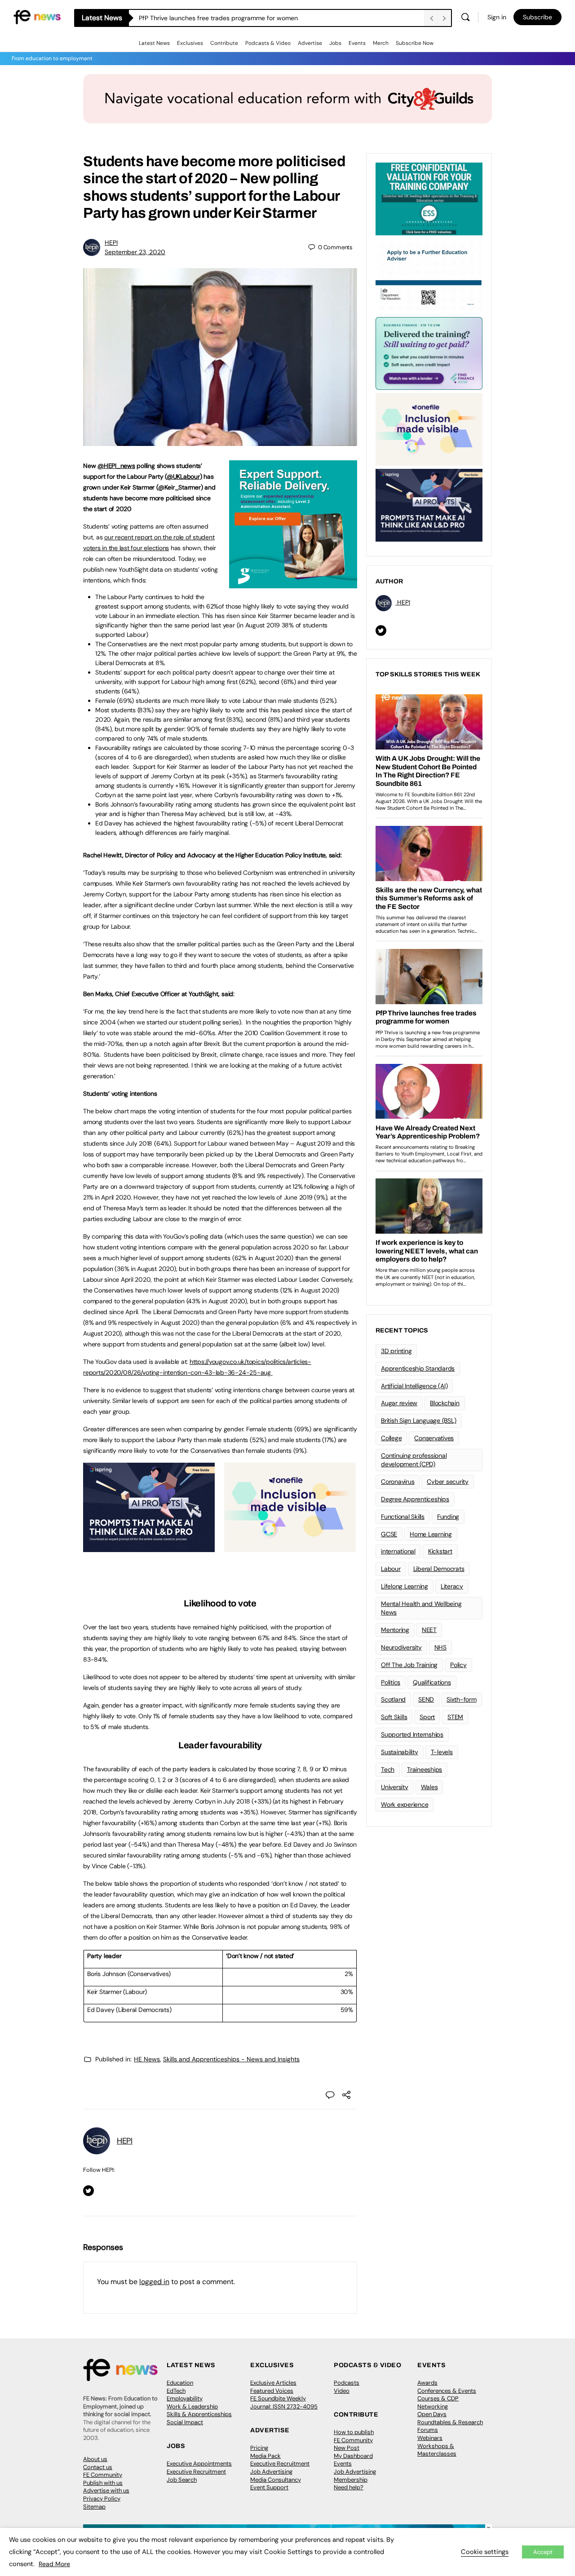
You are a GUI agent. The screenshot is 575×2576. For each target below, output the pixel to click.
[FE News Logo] (37, 16)
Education (180, 2383)
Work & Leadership (192, 2406)
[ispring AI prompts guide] (149, 1547)
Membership (351, 2480)
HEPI (111, 243)
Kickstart (440, 1551)
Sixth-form (462, 1699)
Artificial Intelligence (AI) (414, 1386)
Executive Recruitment (196, 2472)
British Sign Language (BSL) (419, 1420)
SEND (426, 1699)
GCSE (389, 1534)
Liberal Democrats (439, 1569)
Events (357, 43)
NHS (440, 1647)
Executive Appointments (199, 2464)
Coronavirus (398, 1482)
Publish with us (103, 2483)
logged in (154, 2282)
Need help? (349, 2487)
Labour (391, 1569)
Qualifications (432, 1682)
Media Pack (265, 2456)
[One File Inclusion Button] (290, 1547)
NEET (429, 1630)
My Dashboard (353, 2456)
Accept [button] (543, 2552)
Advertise (310, 43)
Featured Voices (272, 2391)
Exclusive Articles (273, 2383)
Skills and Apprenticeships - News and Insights (231, 2059)
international (398, 1551)
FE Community (103, 2475)
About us (95, 2459)
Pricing (259, 2448)
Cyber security (448, 1482)
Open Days (432, 2414)
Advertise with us (106, 2490)
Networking (433, 2406)
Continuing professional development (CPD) (414, 1460)
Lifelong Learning (405, 1586)
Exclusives (190, 43)
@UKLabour (183, 476)
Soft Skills (394, 1717)
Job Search (182, 2480)
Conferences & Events (447, 2391)
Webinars (430, 2438)
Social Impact (185, 2422)
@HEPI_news (116, 466)
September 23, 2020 (135, 252)
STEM (455, 1717)
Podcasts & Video (268, 43)
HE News (147, 2059)
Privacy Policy (102, 2499)
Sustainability (400, 1752)
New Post (347, 2448)
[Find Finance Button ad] (429, 353)
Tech (388, 1769)
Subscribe (537, 17)
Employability (185, 2398)
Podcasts (347, 2383)
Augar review (399, 1403)
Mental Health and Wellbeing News (421, 1608)
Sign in (497, 17)
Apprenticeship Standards (418, 1368)
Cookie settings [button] (485, 2552)
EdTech (176, 2391)
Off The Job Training (409, 1665)
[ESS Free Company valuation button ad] (429, 198)
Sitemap (94, 2507)
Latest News (154, 43)
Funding (448, 1517)
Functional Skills (403, 1517)
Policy (458, 1665)
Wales (429, 1787)
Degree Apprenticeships (415, 1499)
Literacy (452, 1586)
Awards (427, 2383)
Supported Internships (412, 1734)
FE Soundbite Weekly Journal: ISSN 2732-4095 (284, 2402)
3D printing (396, 1351)
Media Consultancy (276, 2480)
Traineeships (425, 1769)
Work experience (405, 1804)
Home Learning (431, 1534)
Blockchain (445, 1403)
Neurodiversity (401, 1647)
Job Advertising (271, 2472)
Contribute (224, 43)
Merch (381, 43)
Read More (54, 2564)
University (395, 1787)
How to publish (354, 2432)
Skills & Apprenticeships (199, 2414)
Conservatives (434, 1438)
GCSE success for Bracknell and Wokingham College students (228, 18)
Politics (391, 1682)
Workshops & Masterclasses (437, 2450)
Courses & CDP (438, 2398)
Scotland (393, 1699)
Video (342, 2391)
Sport (427, 1717)
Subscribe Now (415, 43)
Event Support (269, 2487)
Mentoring (395, 1630)
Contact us (98, 2467)
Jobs (335, 43)
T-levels (442, 1752)
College (391, 1438)
